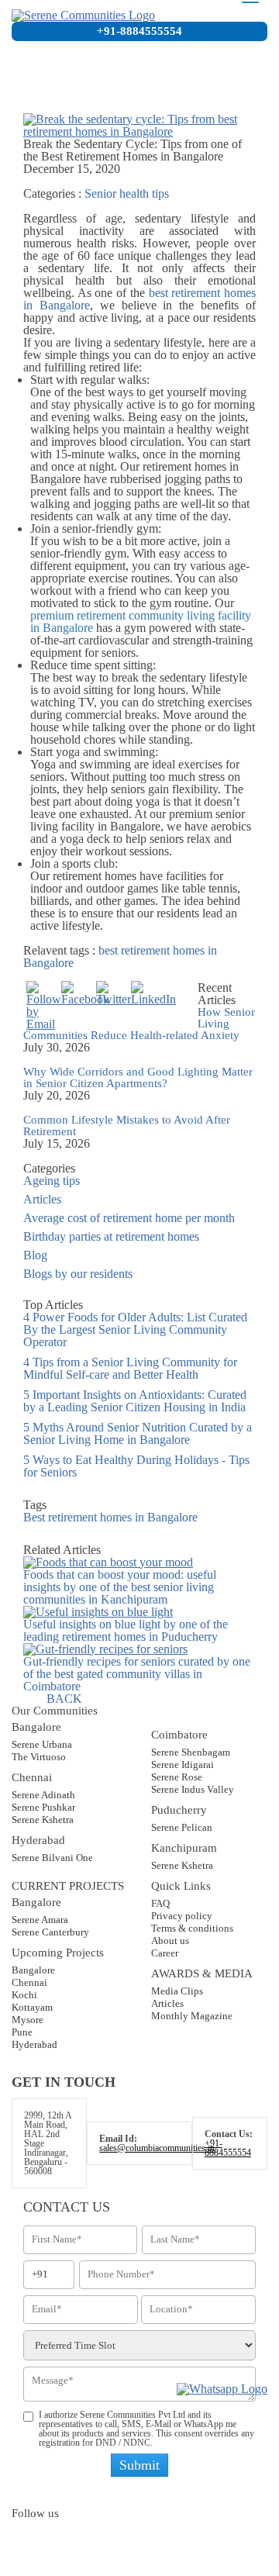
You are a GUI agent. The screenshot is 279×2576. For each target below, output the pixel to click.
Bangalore (33, 1970)
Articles (42, 1199)
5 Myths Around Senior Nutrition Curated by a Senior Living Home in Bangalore (138, 1433)
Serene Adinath (43, 1795)
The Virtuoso (39, 1757)
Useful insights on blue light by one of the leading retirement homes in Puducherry (126, 1630)
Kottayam (32, 2007)
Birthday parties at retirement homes (111, 1236)
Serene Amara (40, 1920)
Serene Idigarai (183, 1765)
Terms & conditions (192, 1928)
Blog (35, 1255)
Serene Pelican (182, 1827)
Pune (22, 2032)
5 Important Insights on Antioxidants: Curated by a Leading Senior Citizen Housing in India (135, 1401)
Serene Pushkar (43, 1807)
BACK (64, 1699)
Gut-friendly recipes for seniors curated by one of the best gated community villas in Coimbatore (137, 1674)
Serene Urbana (42, 1744)
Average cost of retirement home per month (129, 1218)
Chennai (29, 1982)
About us (170, 1941)
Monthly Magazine (192, 2016)
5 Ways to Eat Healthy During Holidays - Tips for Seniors (136, 1466)
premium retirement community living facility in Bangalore (141, 622)
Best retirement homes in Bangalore (110, 1517)
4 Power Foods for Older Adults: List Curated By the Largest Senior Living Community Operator (135, 1329)
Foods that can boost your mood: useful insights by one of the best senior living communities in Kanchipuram (120, 1587)
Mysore (28, 2020)
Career (165, 1953)
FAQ (160, 1903)
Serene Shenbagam (191, 1752)
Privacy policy (182, 1916)
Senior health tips (127, 193)
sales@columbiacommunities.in (157, 2148)
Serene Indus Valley (193, 1789)
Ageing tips (52, 1181)
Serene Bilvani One (52, 1858)
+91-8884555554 (139, 31)
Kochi (24, 1995)
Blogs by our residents (78, 1274)
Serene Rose (177, 1777)
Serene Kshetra (43, 1820)
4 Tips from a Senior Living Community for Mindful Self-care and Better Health (130, 1368)
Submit (139, 2465)
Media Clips (177, 1991)
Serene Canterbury (50, 1932)
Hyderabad (34, 2044)
